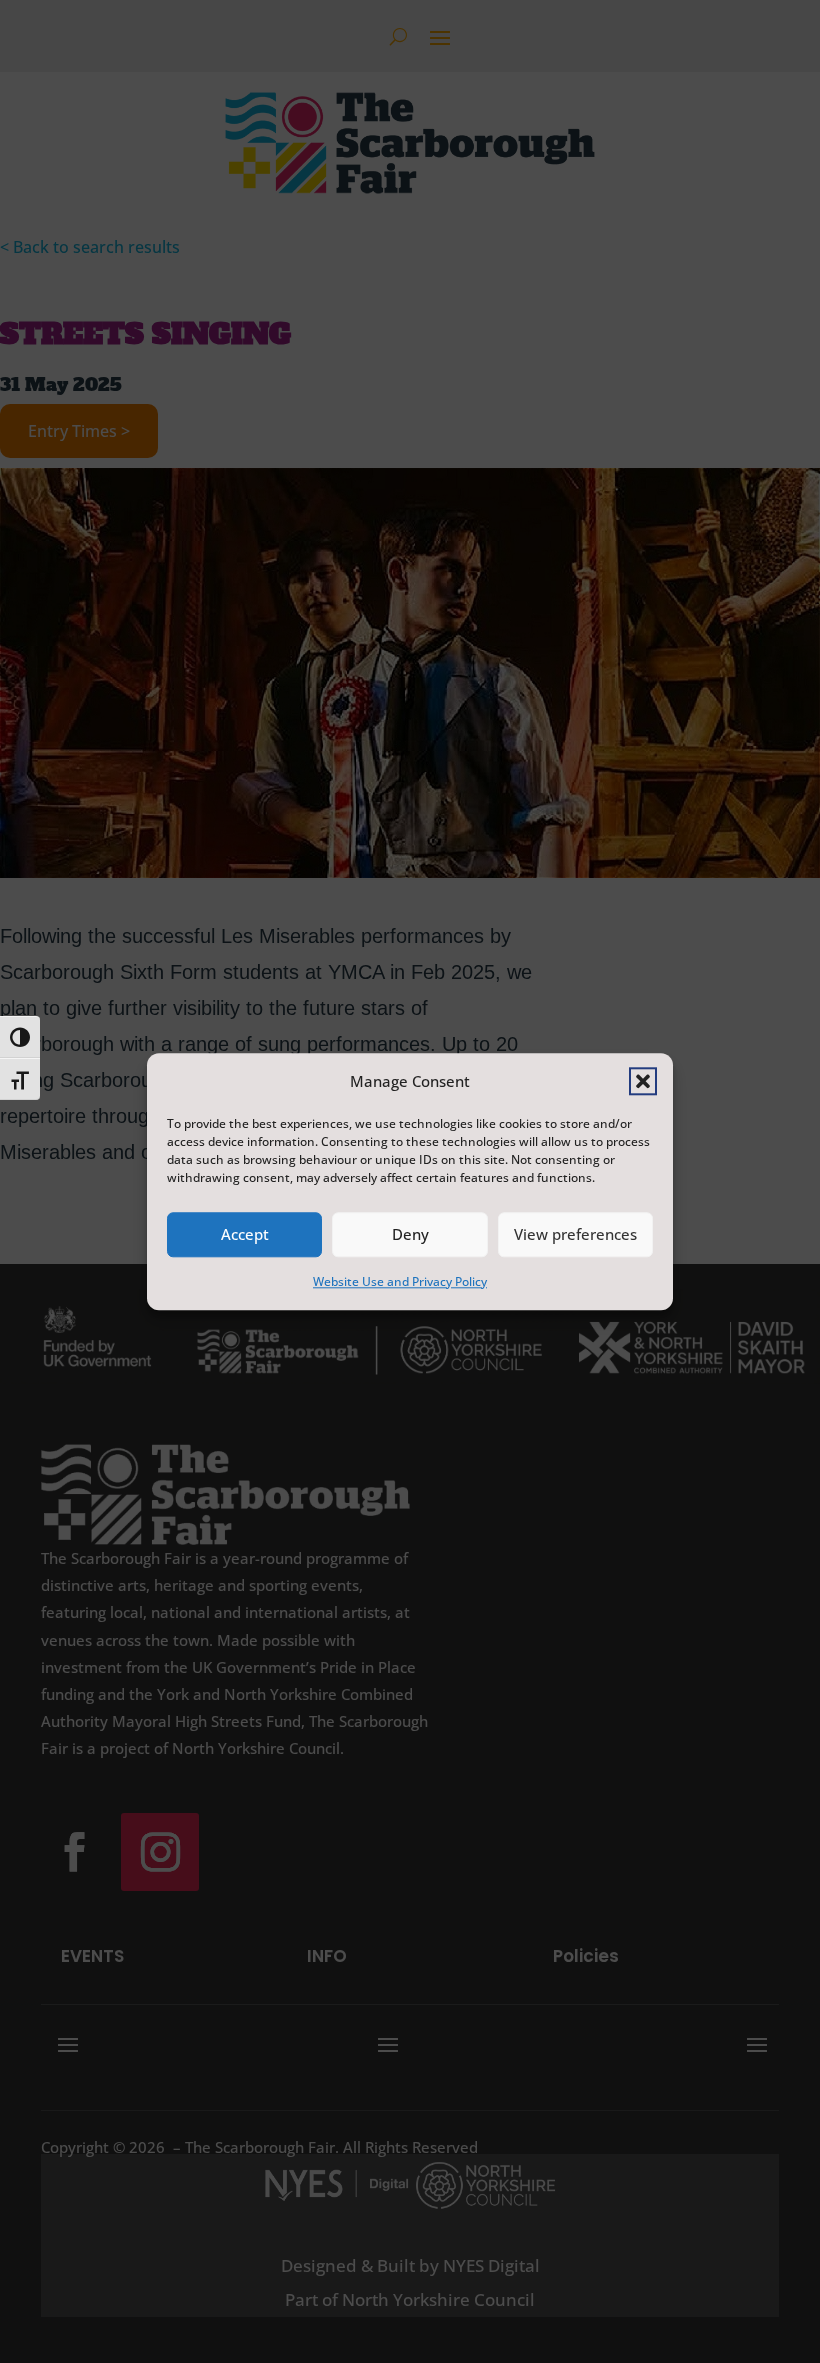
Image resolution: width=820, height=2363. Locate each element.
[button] (643, 1081)
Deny (410, 1235)
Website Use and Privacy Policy (400, 1281)
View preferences (575, 1235)
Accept (245, 1235)
